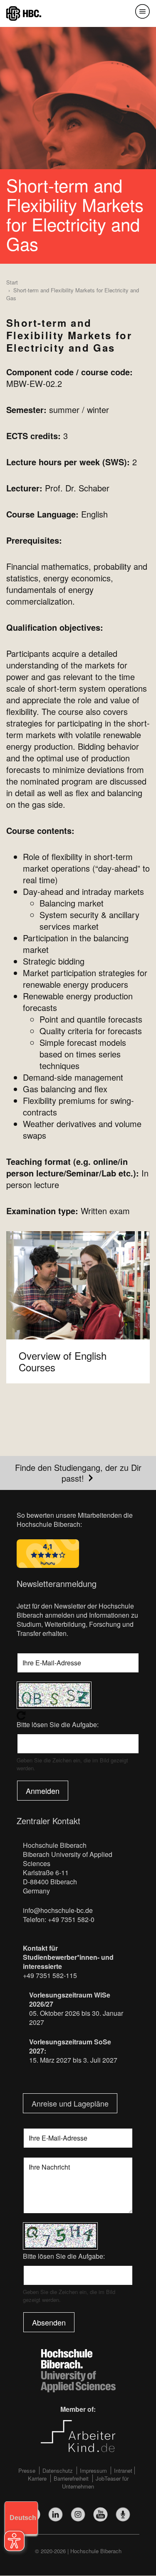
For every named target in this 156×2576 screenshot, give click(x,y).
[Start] (24, 13)
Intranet (123, 2470)
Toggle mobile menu (142, 11)
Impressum (93, 2470)
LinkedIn (56, 2514)
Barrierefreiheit (71, 2478)
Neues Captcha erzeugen (78, 1716)
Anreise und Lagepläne (70, 2103)
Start (12, 282)
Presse (27, 2470)
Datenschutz (58, 2470)
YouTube (100, 2514)
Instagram (78, 2514)
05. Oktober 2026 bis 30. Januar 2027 (76, 2018)
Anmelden (43, 1791)
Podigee (123, 2514)
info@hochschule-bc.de (58, 1910)
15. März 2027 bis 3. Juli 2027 (73, 2060)
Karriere (37, 2478)
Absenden (49, 2322)
